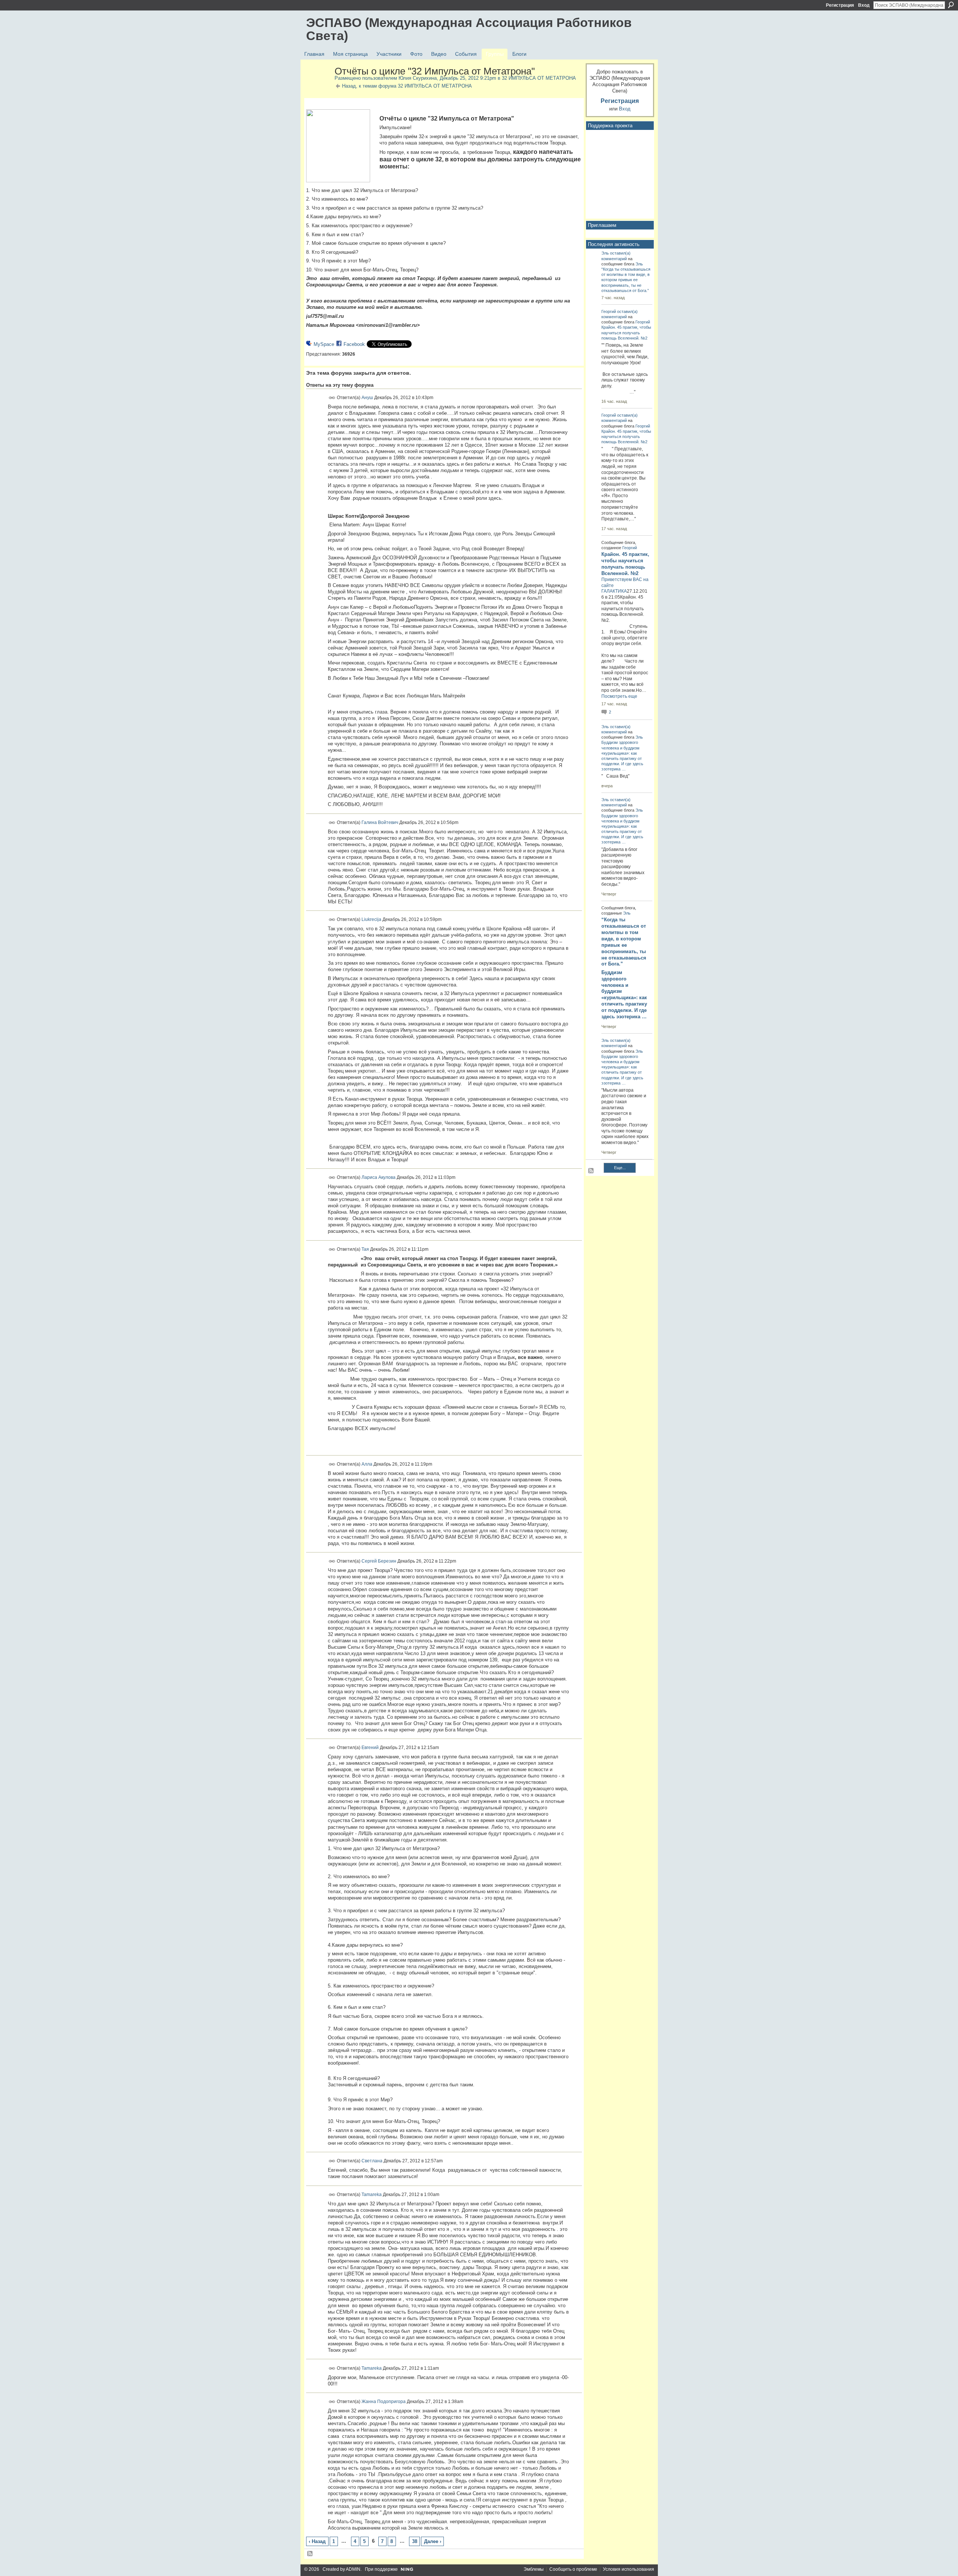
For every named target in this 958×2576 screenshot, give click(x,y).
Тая (365, 1249)
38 (415, 2541)
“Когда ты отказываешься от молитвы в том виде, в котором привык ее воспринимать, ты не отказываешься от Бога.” (626, 280)
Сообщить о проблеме (573, 2569)
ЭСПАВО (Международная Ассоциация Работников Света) (469, 29)
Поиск (951, 5)
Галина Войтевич (380, 822)
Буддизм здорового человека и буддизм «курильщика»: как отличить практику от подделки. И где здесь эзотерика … (624, 994)
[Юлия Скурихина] (318, 87)
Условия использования (629, 2569)
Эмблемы (534, 2569)
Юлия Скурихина (418, 78)
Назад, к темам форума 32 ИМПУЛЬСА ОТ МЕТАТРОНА (407, 86)
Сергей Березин (379, 1561)
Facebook (354, 344)
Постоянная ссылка (332, 398)
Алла (367, 1464)
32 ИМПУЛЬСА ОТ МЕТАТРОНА (539, 78)
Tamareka (372, 2194)
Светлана (372, 2161)
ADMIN (353, 2569)
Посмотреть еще (619, 696)
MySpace (324, 344)
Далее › (433, 2541)
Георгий (609, 311)
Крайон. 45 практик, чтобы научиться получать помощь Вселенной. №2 (626, 332)
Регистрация (840, 5)
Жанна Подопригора (384, 2402)
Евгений (370, 1748)
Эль (605, 253)
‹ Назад (317, 2541)
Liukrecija (371, 919)
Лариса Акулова (379, 1177)
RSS (310, 2554)
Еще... (620, 1168)
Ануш (367, 397)
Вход (864, 5)
